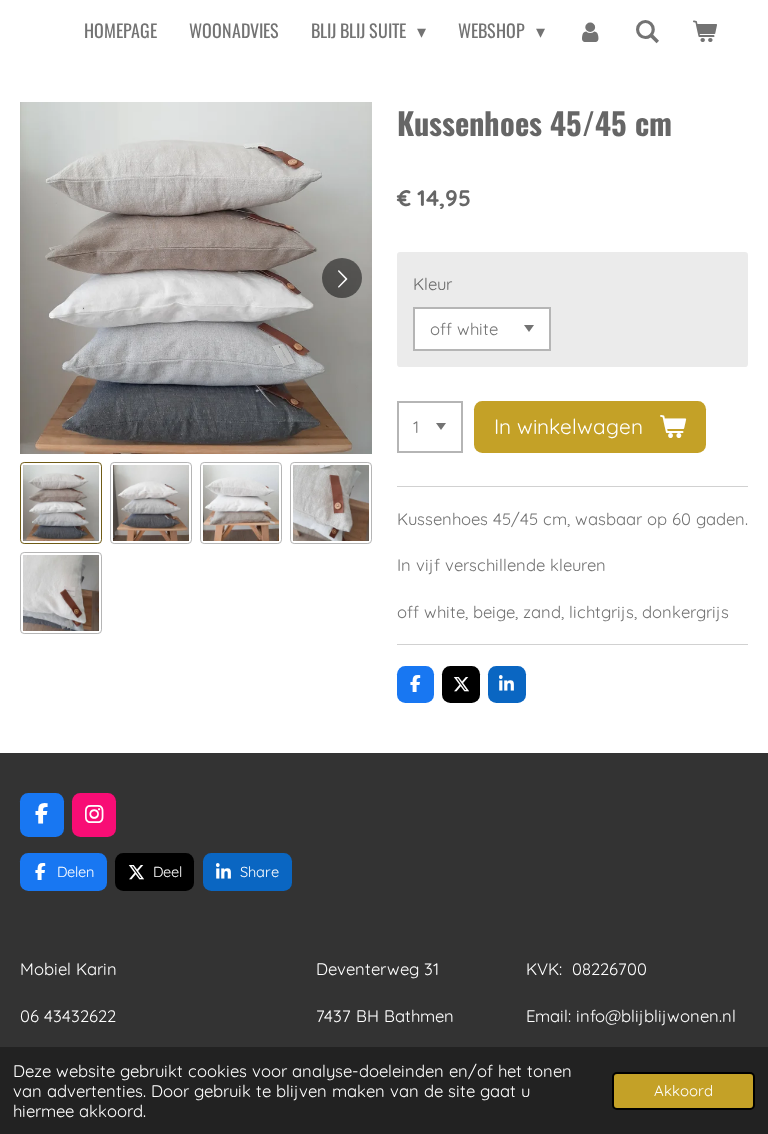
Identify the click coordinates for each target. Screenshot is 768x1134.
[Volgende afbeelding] (342, 278)
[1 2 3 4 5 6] (430, 427)
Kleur (432, 283)
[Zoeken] (647, 31)
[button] (61, 503)
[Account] (589, 31)
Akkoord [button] (683, 1090)
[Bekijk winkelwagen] (704, 31)
